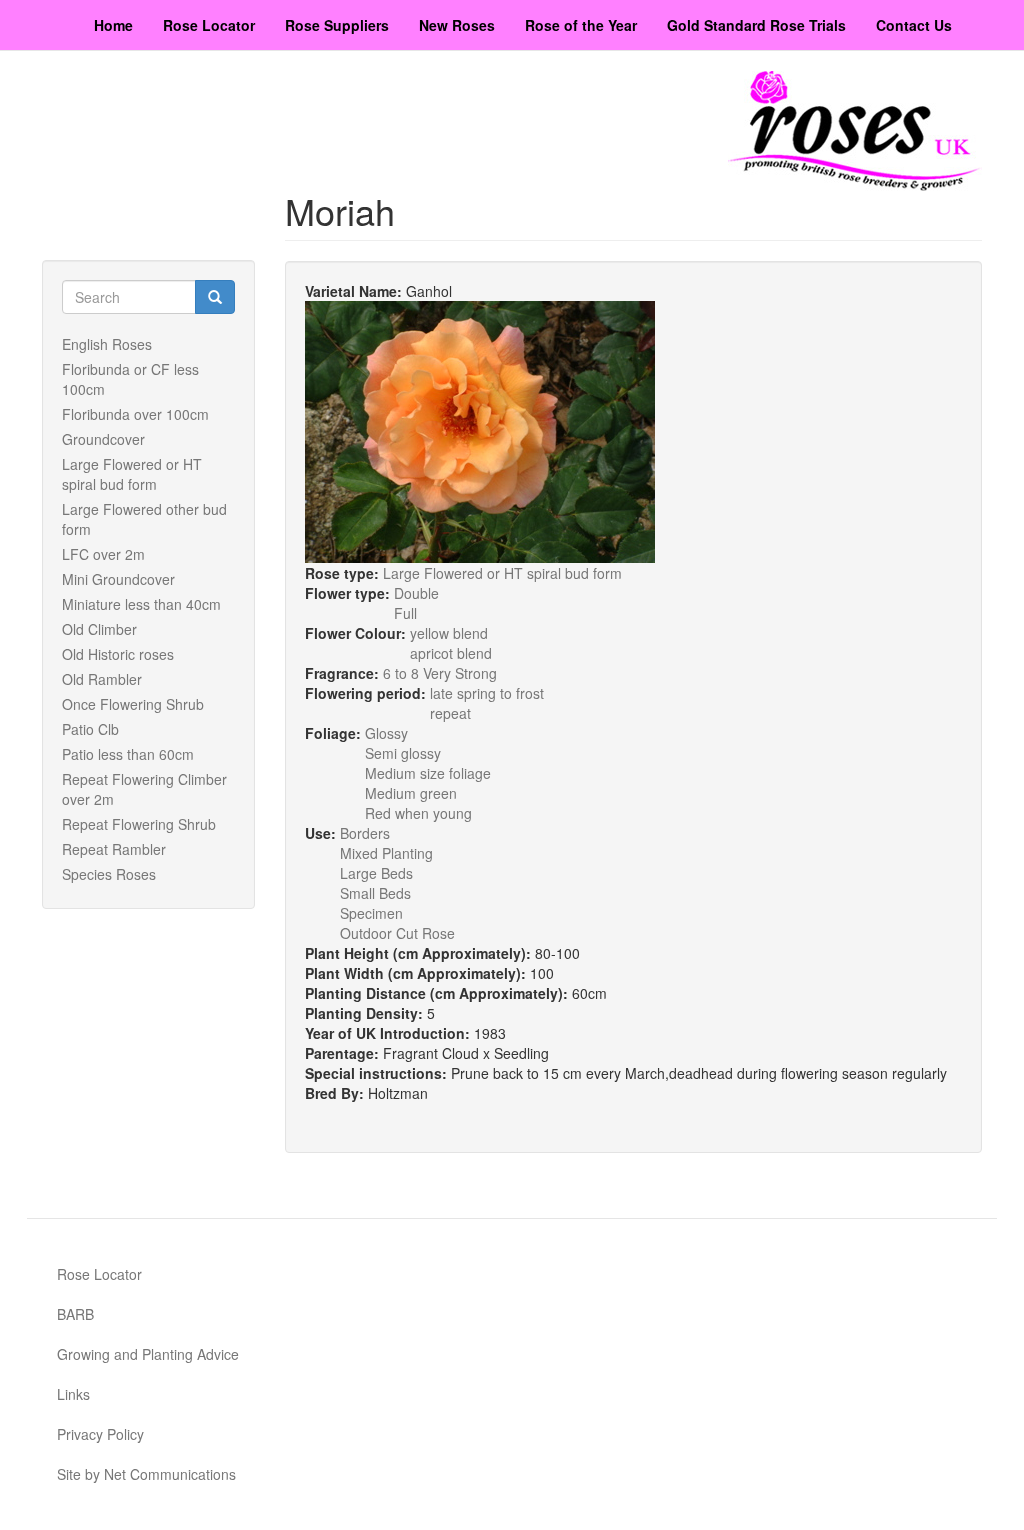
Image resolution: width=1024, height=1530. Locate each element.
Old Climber (99, 629)
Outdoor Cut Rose (397, 933)
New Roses (457, 25)
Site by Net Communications (146, 1474)
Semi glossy (403, 753)
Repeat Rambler (114, 849)
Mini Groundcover (118, 579)
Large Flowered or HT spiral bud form (132, 474)
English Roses (107, 344)
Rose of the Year (581, 25)
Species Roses (109, 874)
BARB (75, 1314)
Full (405, 613)
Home (113, 25)
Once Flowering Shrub (133, 704)
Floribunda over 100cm (135, 414)
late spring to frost (487, 693)
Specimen (371, 913)
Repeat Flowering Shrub (139, 824)
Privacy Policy (100, 1434)
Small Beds (375, 893)
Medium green (411, 793)
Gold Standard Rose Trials (756, 25)
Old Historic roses (118, 654)
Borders (365, 833)
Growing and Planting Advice (148, 1354)
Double (416, 593)
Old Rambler (102, 679)
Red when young (418, 813)
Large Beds (376, 873)
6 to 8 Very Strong (440, 673)
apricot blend (451, 653)
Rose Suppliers (337, 25)
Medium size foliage (428, 773)
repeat (450, 713)
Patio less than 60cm (128, 754)
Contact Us (914, 25)
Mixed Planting (386, 853)
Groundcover (103, 439)
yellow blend (449, 633)
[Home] (855, 131)
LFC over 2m (103, 554)
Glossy (386, 733)
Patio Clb (90, 729)
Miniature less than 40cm (141, 604)
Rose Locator (209, 25)
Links (73, 1394)
